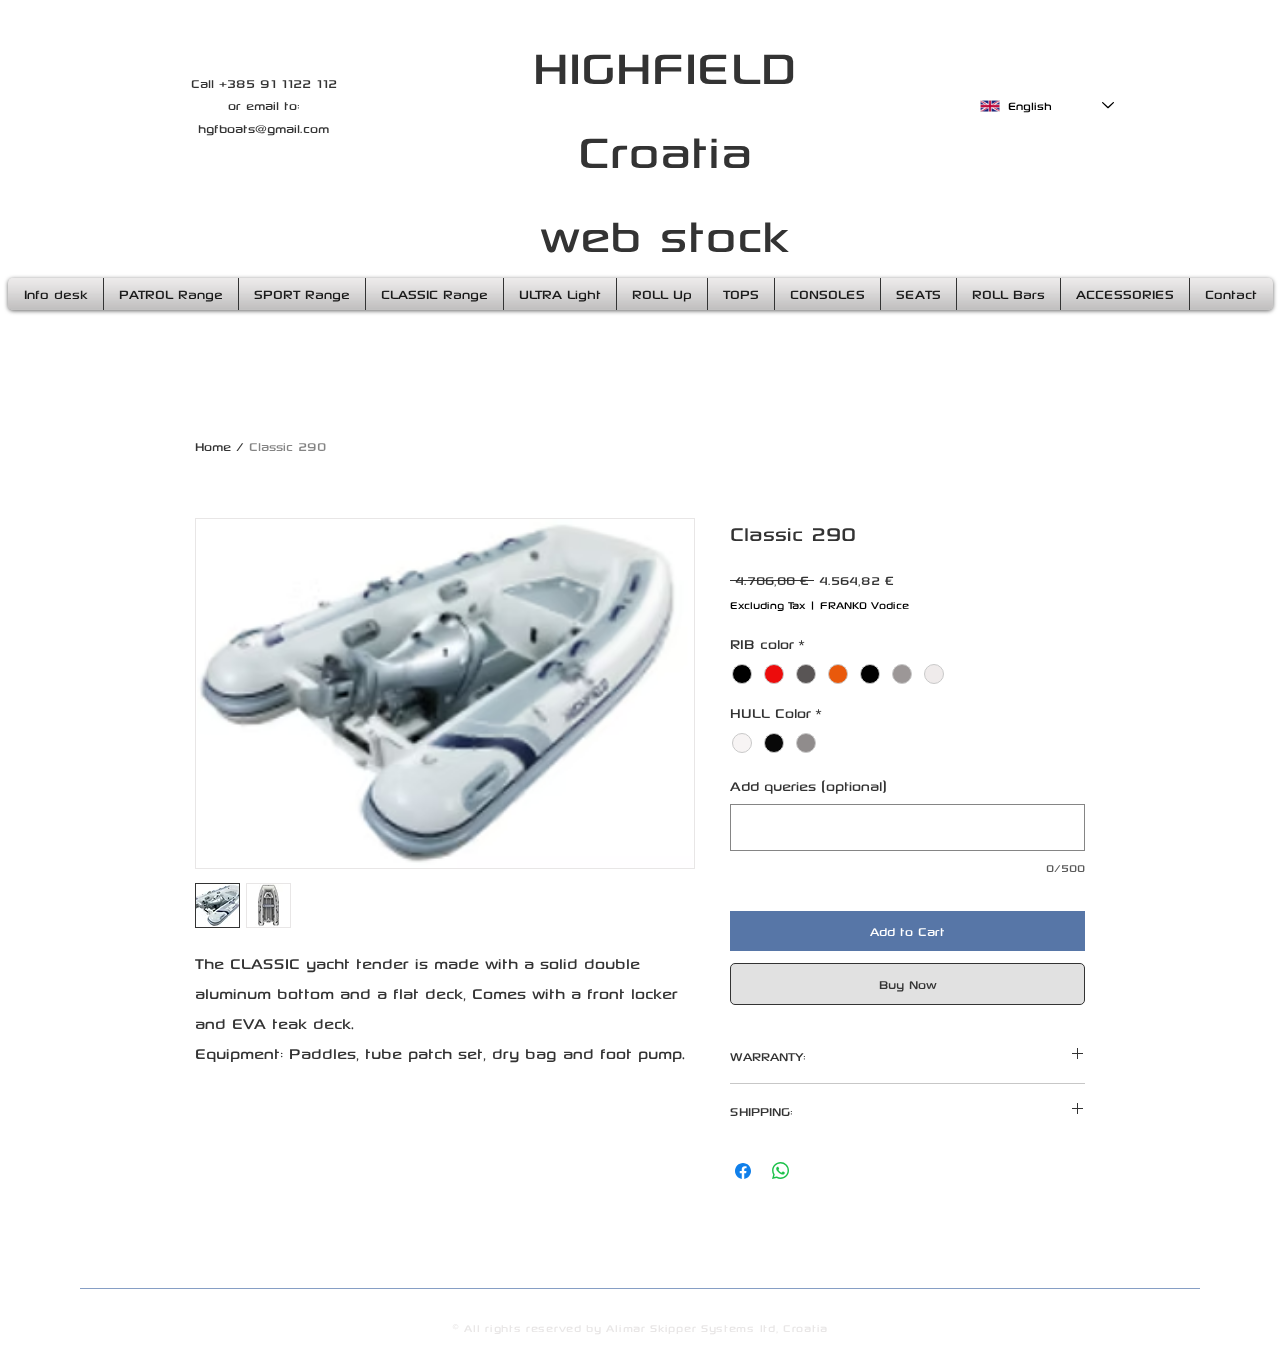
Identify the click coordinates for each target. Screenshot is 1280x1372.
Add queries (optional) (808, 785)
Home (213, 446)
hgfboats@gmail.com (263, 128)
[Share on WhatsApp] (781, 1171)
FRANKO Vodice (864, 605)
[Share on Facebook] (743, 1171)
